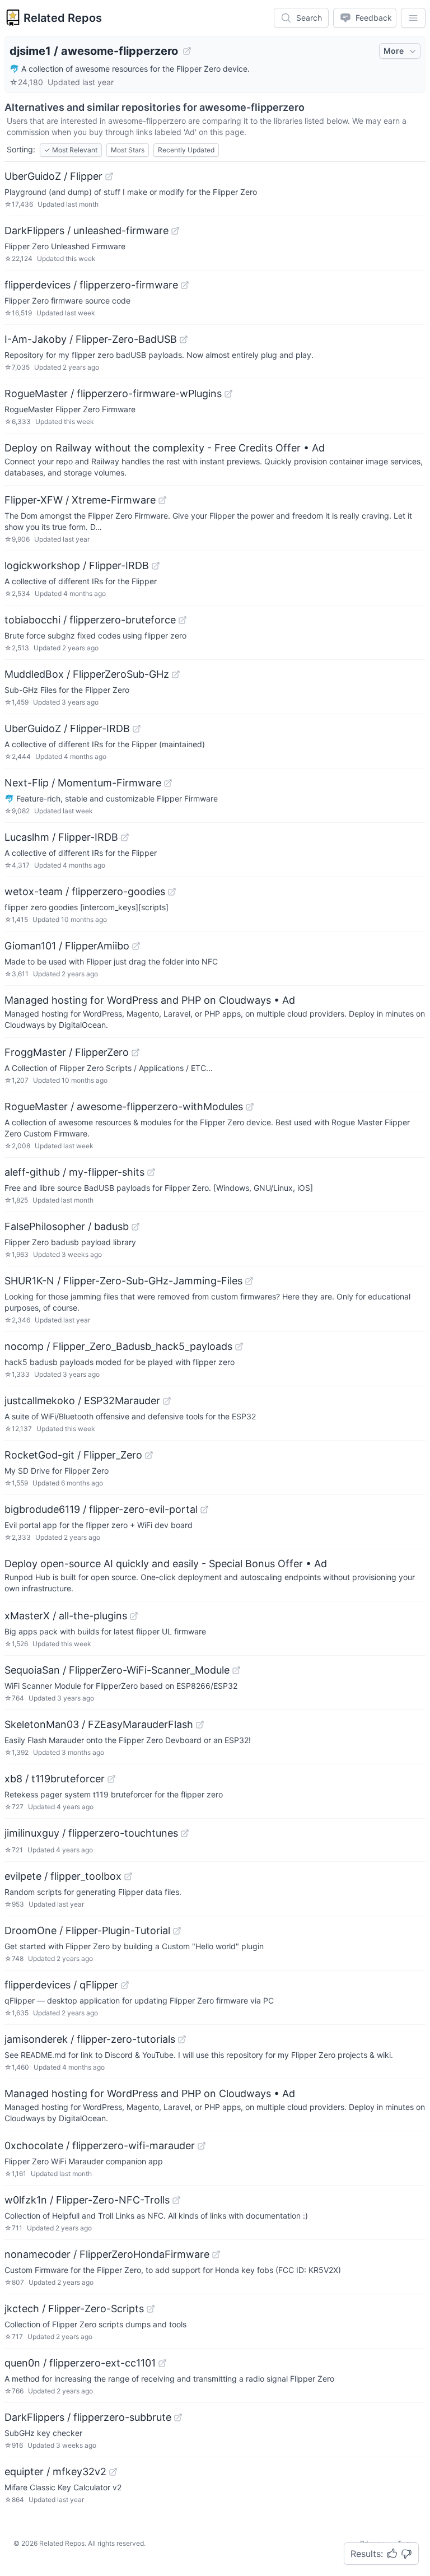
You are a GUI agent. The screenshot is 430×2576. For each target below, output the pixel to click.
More (394, 51)
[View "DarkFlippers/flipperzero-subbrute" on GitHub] (178, 2417)
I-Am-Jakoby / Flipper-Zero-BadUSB (91, 339)
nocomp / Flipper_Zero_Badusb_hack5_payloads (118, 1346)
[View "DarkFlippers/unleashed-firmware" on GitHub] (175, 231)
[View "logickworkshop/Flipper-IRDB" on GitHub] (156, 566)
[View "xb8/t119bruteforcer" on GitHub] (111, 1779)
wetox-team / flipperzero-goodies (85, 891)
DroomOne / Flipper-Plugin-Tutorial (87, 1930)
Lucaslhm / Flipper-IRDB (61, 837)
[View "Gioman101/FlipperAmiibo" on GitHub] (136, 946)
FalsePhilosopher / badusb (67, 1226)
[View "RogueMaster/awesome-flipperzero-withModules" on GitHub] (250, 1107)
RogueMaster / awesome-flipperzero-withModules (124, 1107)
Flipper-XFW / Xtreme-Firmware (80, 500)
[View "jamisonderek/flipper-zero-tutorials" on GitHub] (182, 2039)
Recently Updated (186, 150)
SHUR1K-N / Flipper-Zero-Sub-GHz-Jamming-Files (123, 1281)
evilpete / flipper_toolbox (63, 1876)
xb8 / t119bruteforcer (55, 1779)
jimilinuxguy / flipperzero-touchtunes (91, 1833)
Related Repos (63, 18)
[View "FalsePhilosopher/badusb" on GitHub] (135, 1227)
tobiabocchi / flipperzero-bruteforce (90, 620)
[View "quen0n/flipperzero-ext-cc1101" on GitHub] (162, 2363)
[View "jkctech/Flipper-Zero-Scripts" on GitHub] (151, 2309)
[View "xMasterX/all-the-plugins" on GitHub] (134, 1616)
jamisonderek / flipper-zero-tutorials (90, 2039)
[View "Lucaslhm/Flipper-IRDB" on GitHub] (125, 837)
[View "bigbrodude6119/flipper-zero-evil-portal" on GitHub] (204, 1510)
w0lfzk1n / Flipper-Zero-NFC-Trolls (87, 2200)
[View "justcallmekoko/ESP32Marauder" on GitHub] (167, 1401)
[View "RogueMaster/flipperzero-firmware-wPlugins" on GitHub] (228, 394)
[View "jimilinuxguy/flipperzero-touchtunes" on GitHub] (185, 1833)
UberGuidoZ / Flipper (53, 176)
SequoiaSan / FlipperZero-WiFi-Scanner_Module (117, 1670)
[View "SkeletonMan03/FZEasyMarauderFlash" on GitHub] (200, 1725)
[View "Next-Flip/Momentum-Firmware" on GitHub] (168, 783)
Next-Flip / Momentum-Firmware (83, 783)
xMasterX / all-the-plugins (66, 1616)
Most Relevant (71, 150)
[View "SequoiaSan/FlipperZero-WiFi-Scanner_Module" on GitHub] (236, 1670)
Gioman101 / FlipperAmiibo (67, 946)
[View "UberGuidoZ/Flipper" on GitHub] (109, 176)
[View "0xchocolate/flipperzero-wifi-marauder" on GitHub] (202, 2146)
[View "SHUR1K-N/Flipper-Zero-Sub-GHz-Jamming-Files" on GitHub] (249, 1281)
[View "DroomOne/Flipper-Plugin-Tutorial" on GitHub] (177, 1931)
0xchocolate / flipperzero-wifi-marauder (100, 2146)
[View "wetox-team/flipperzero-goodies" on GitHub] (172, 892)
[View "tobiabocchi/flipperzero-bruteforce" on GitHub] (183, 620)
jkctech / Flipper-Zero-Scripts (74, 2309)
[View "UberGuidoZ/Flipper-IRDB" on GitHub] (137, 729)
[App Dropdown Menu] (413, 18)
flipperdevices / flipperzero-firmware (91, 285)
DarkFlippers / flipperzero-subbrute (88, 2417)
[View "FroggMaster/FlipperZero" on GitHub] (135, 1052)
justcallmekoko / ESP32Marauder (82, 1401)
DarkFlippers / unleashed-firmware (87, 230)
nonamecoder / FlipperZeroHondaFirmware (107, 2254)
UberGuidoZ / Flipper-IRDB (67, 728)
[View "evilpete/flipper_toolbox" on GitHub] (128, 1876)
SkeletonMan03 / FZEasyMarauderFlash (99, 1724)
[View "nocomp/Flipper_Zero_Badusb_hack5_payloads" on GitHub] (239, 1347)
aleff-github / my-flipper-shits (74, 1172)
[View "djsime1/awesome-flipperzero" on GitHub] (187, 51)
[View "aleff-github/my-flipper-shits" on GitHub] (151, 1172)
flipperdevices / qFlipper (61, 1985)
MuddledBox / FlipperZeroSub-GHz (87, 674)
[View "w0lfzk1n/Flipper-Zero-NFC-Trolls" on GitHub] (176, 2200)
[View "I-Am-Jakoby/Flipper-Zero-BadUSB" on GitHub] (184, 339)
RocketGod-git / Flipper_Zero (73, 1455)
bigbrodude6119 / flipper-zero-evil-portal (101, 1509)
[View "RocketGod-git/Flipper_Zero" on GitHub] (149, 1455)
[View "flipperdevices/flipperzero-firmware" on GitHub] (185, 285)
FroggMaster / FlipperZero (67, 1052)
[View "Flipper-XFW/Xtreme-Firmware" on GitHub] (162, 500)
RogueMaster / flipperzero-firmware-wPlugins (113, 393)
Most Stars (128, 150)
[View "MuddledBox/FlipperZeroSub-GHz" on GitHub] (176, 674)
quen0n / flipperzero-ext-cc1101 (80, 2363)
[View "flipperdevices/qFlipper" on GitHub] (125, 1985)
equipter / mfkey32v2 (55, 2472)
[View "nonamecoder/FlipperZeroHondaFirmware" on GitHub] (216, 2254)
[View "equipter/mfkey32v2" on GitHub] (113, 2472)
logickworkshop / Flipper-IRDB (77, 565)
